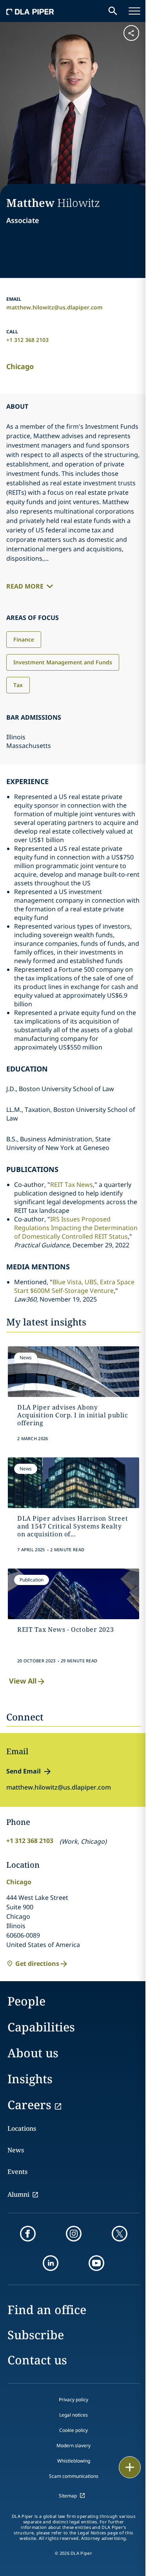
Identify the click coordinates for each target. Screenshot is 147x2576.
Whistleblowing (74, 2461)
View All (23, 1681)
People (26, 2001)
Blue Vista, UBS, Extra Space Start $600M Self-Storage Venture (74, 1286)
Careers (29, 2105)
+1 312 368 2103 (27, 340)
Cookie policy (73, 2430)
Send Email (24, 1771)
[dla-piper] (30, 11)
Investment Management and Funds (63, 662)
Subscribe (36, 2335)
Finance (24, 639)
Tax (18, 685)
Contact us (37, 2360)
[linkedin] (51, 2263)
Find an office (47, 2310)
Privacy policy (73, 2400)
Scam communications (74, 2476)
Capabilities (41, 2027)
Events (17, 2172)
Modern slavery (73, 2445)
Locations (22, 2128)
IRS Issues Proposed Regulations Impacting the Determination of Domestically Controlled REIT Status (76, 1228)
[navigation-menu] (134, 11)
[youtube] (96, 2263)
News (16, 2150)
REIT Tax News (72, 1185)
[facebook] (28, 2234)
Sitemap (68, 2496)
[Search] (113, 11)
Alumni (18, 2194)
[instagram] (74, 2234)
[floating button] (130, 2467)
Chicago (20, 366)
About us (33, 2053)
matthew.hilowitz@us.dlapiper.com (54, 307)
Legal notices (73, 2415)
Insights (30, 2079)
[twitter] (120, 2234)
